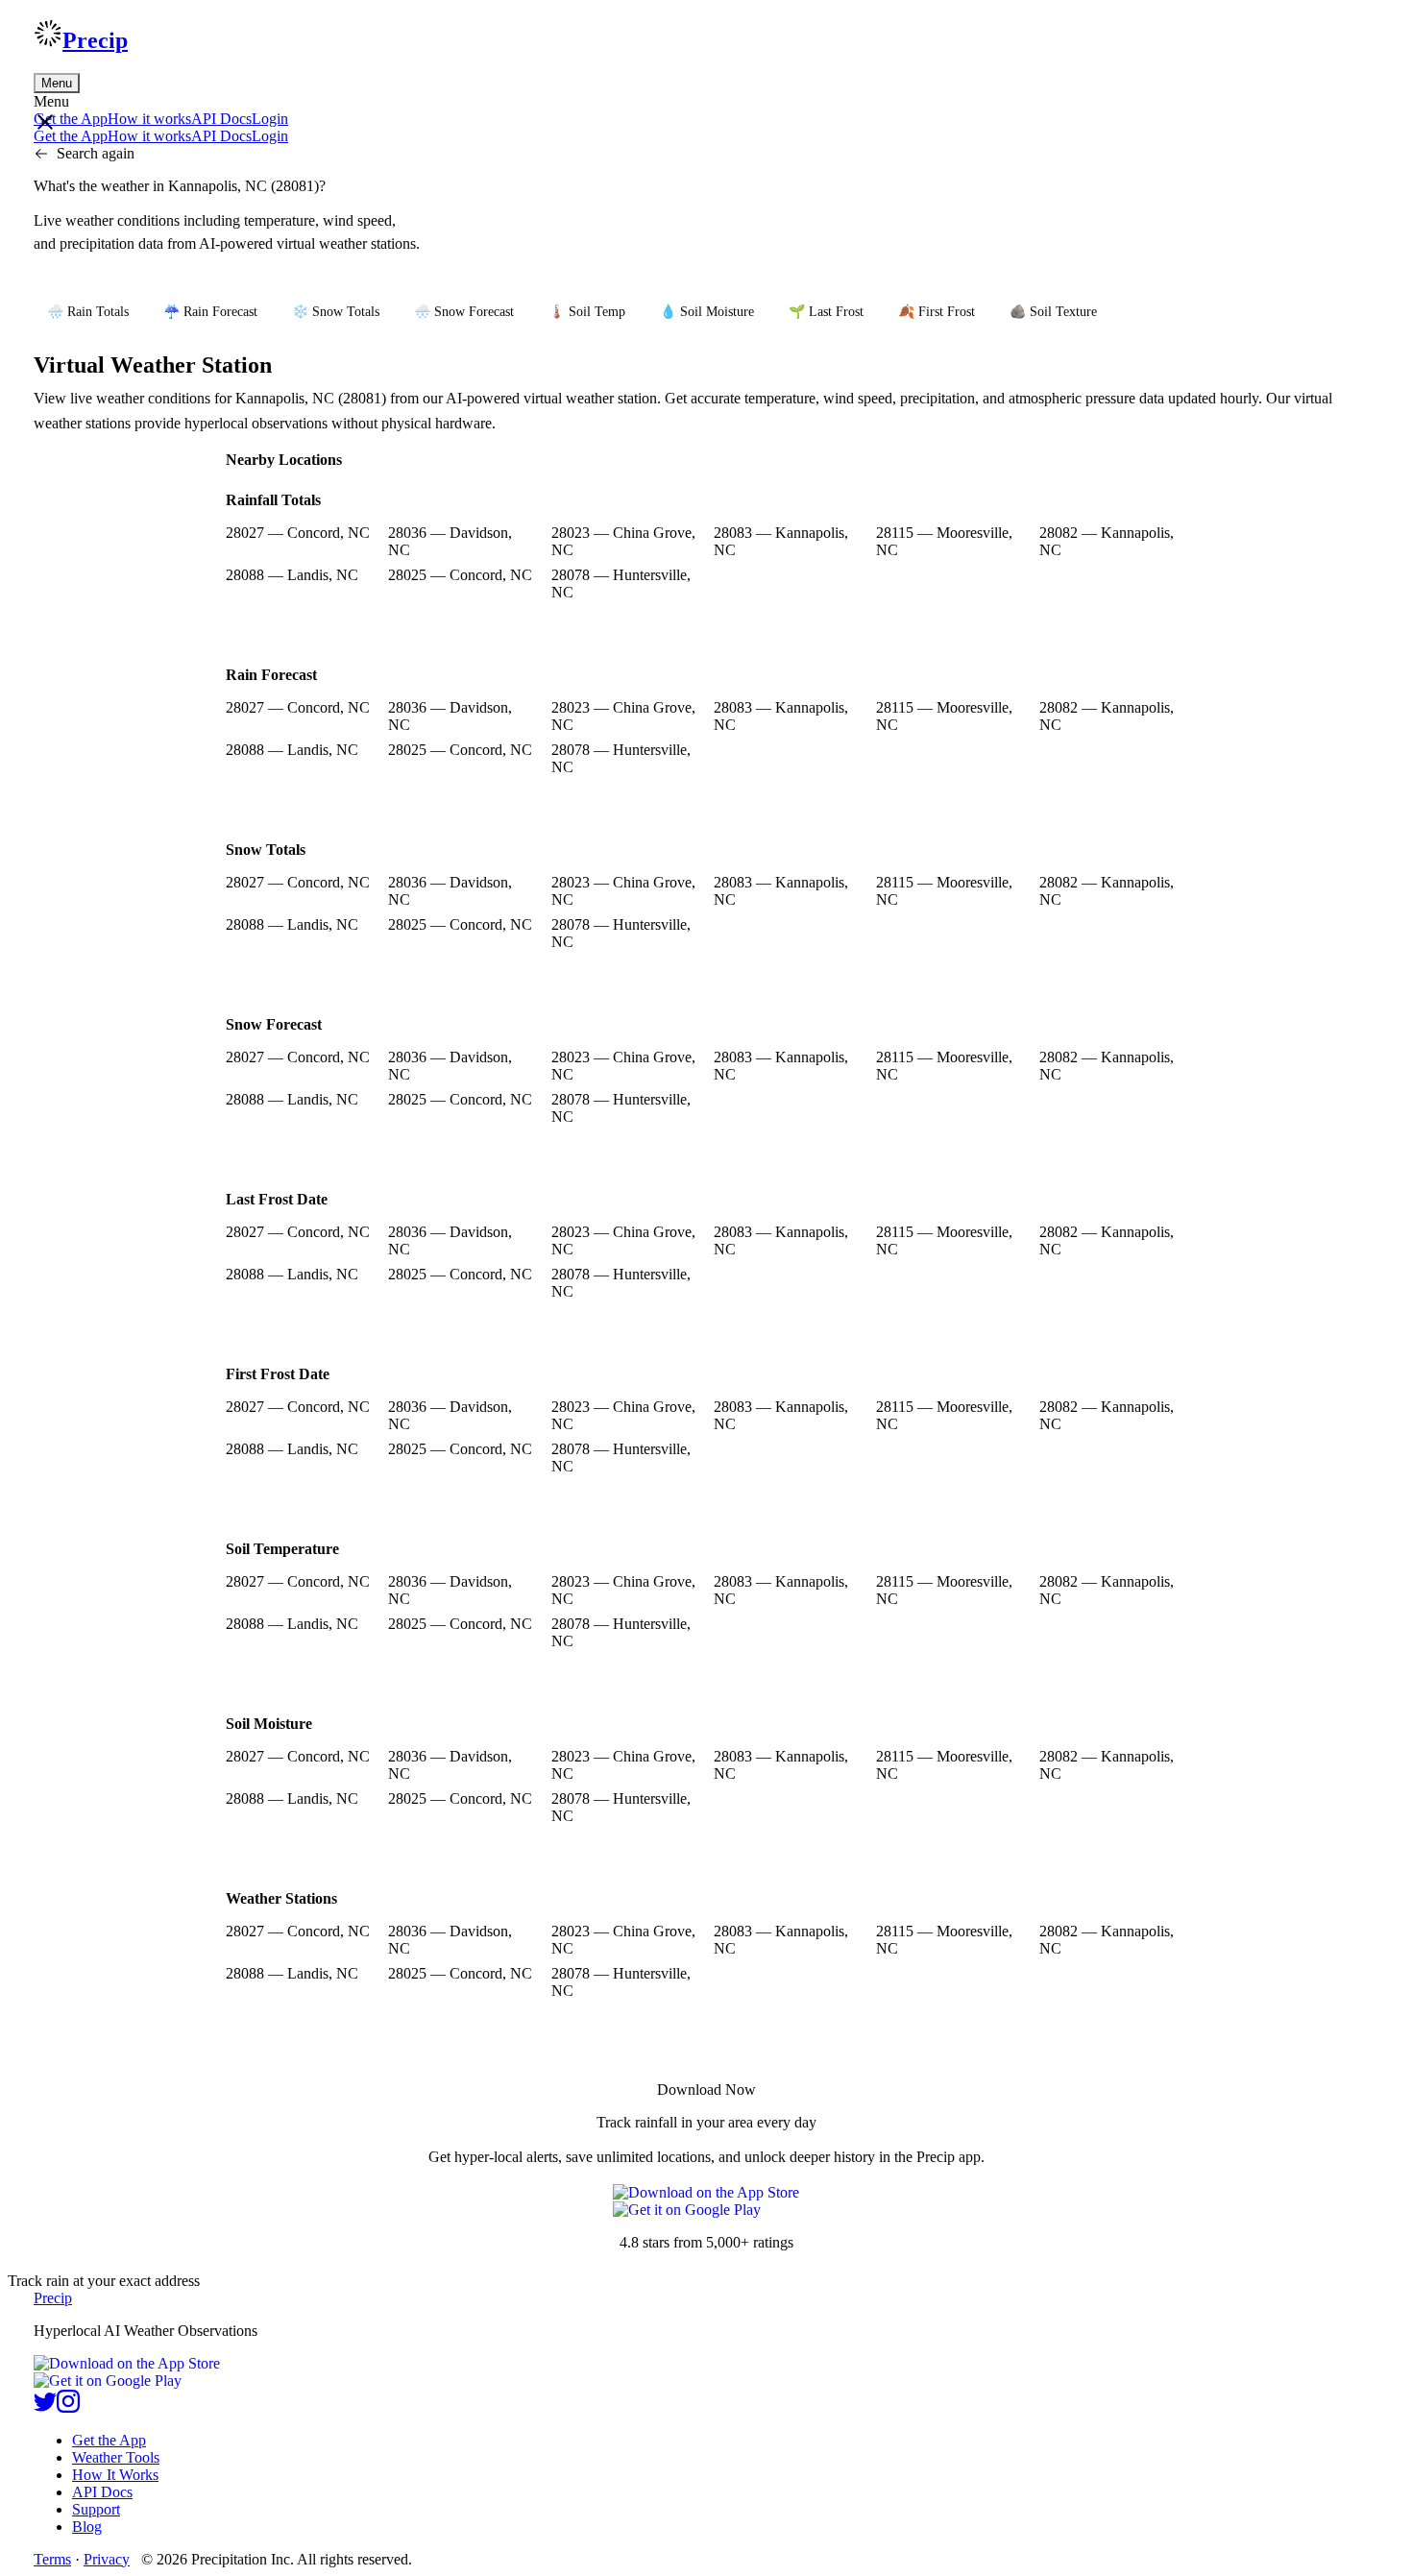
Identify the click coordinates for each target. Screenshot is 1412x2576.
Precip (95, 40)
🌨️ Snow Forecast (464, 312)
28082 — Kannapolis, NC (1107, 541)
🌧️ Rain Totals (88, 312)
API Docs (221, 119)
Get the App (109, 2440)
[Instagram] (68, 2407)
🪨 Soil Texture (1053, 312)
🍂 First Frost (937, 312)
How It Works (115, 2475)
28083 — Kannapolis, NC (781, 541)
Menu (57, 83)
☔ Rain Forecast (210, 312)
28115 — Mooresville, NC (944, 541)
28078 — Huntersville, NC (621, 583)
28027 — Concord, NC (298, 533)
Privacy (107, 2559)
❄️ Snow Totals (336, 312)
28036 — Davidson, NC (450, 541)
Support (96, 2509)
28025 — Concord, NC (460, 575)
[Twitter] (45, 2407)
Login (270, 119)
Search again (96, 153)
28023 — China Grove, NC (623, 541)
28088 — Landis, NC (292, 575)
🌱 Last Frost (826, 312)
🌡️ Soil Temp (587, 312)
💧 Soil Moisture (707, 312)
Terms (52, 2559)
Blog (87, 2527)
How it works (149, 119)
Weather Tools (116, 2457)
